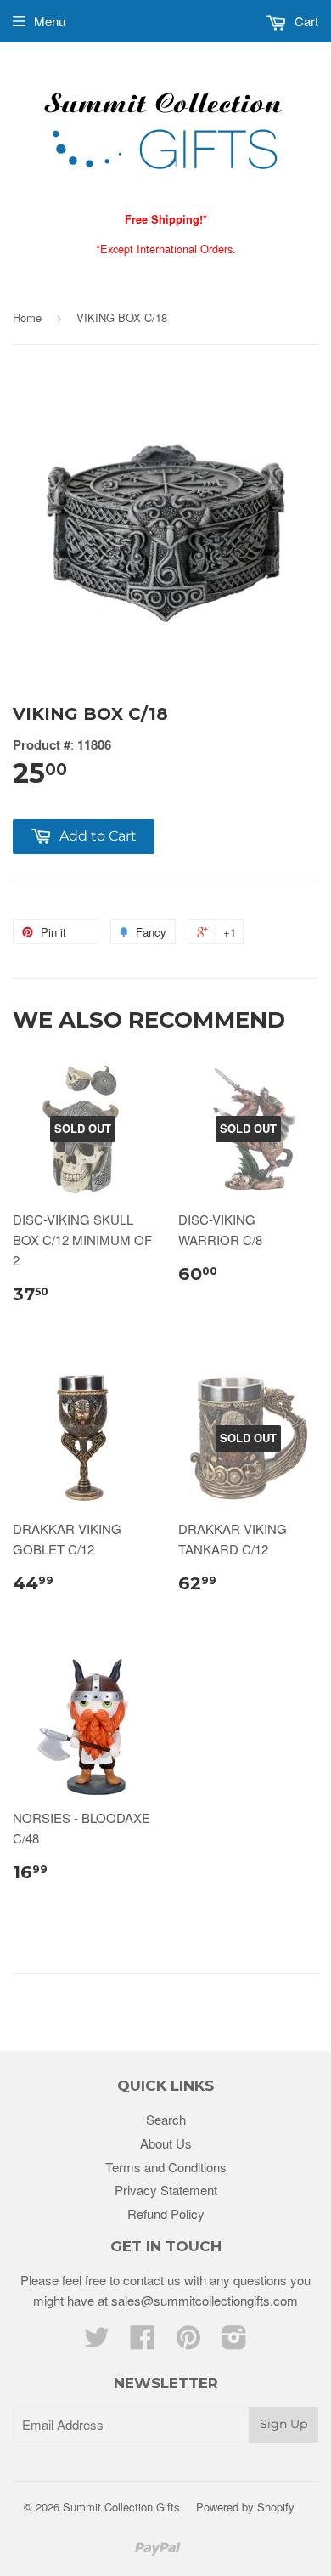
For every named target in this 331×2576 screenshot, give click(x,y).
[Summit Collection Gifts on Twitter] (97, 2342)
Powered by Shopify (245, 2507)
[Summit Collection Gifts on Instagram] (234, 2342)
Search (166, 2119)
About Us (166, 2143)
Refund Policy (166, 2214)
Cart (305, 21)
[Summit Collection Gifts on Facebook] (143, 2342)
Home (27, 317)
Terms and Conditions (166, 2167)
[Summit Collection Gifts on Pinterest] (188, 2342)
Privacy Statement (166, 2190)
